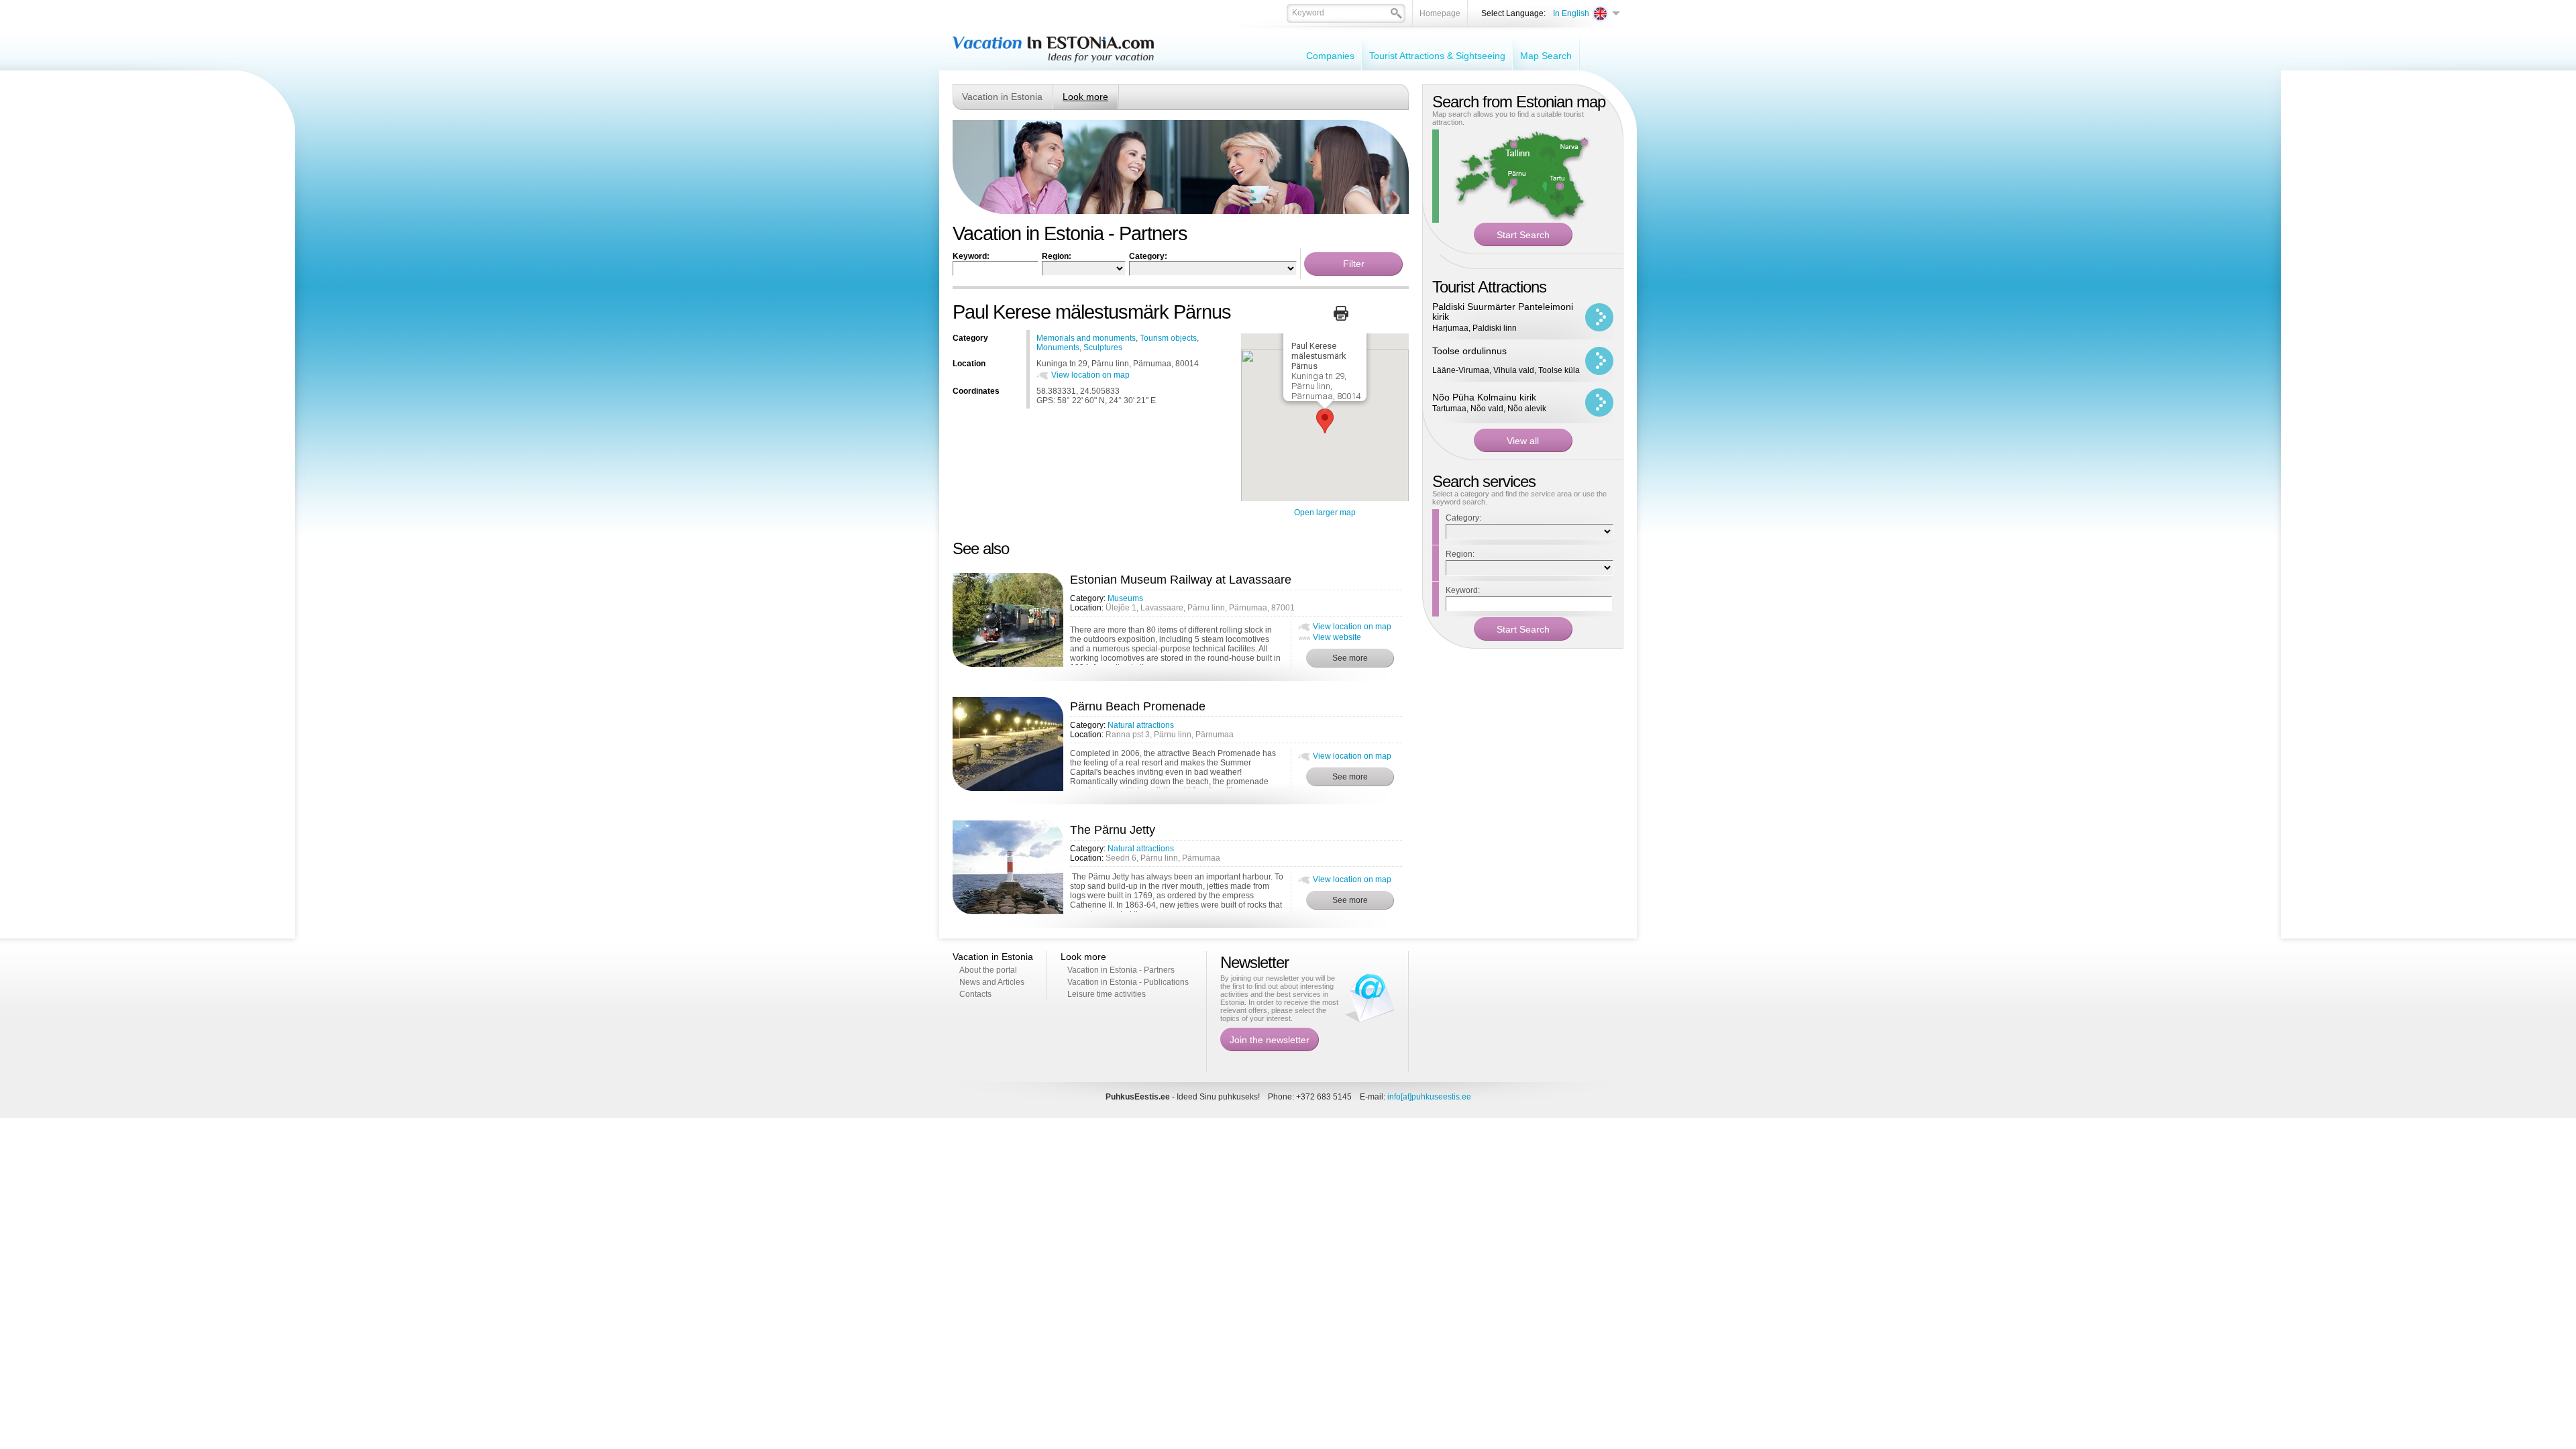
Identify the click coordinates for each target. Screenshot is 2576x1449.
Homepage (1440, 13)
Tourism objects (1168, 338)
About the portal (988, 970)
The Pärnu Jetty (1113, 830)
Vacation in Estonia (1002, 97)
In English (1571, 13)
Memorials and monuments (1086, 338)
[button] (1325, 421)
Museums (1125, 598)
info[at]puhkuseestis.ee (1429, 1097)
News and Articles (992, 982)
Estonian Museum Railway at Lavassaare (1181, 580)
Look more (1085, 97)
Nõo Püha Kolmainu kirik (1484, 397)
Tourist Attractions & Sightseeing (1437, 56)
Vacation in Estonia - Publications (1128, 982)
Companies (1330, 56)
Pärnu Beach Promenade (1138, 706)
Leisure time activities (1107, 994)
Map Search (1546, 56)
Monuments (1058, 347)
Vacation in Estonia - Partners (1121, 970)
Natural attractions (1141, 725)
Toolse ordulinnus (1469, 351)
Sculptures (1103, 347)
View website (1337, 637)
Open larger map (1325, 513)
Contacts (975, 994)
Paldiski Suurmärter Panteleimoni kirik (1503, 312)
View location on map (1090, 375)
